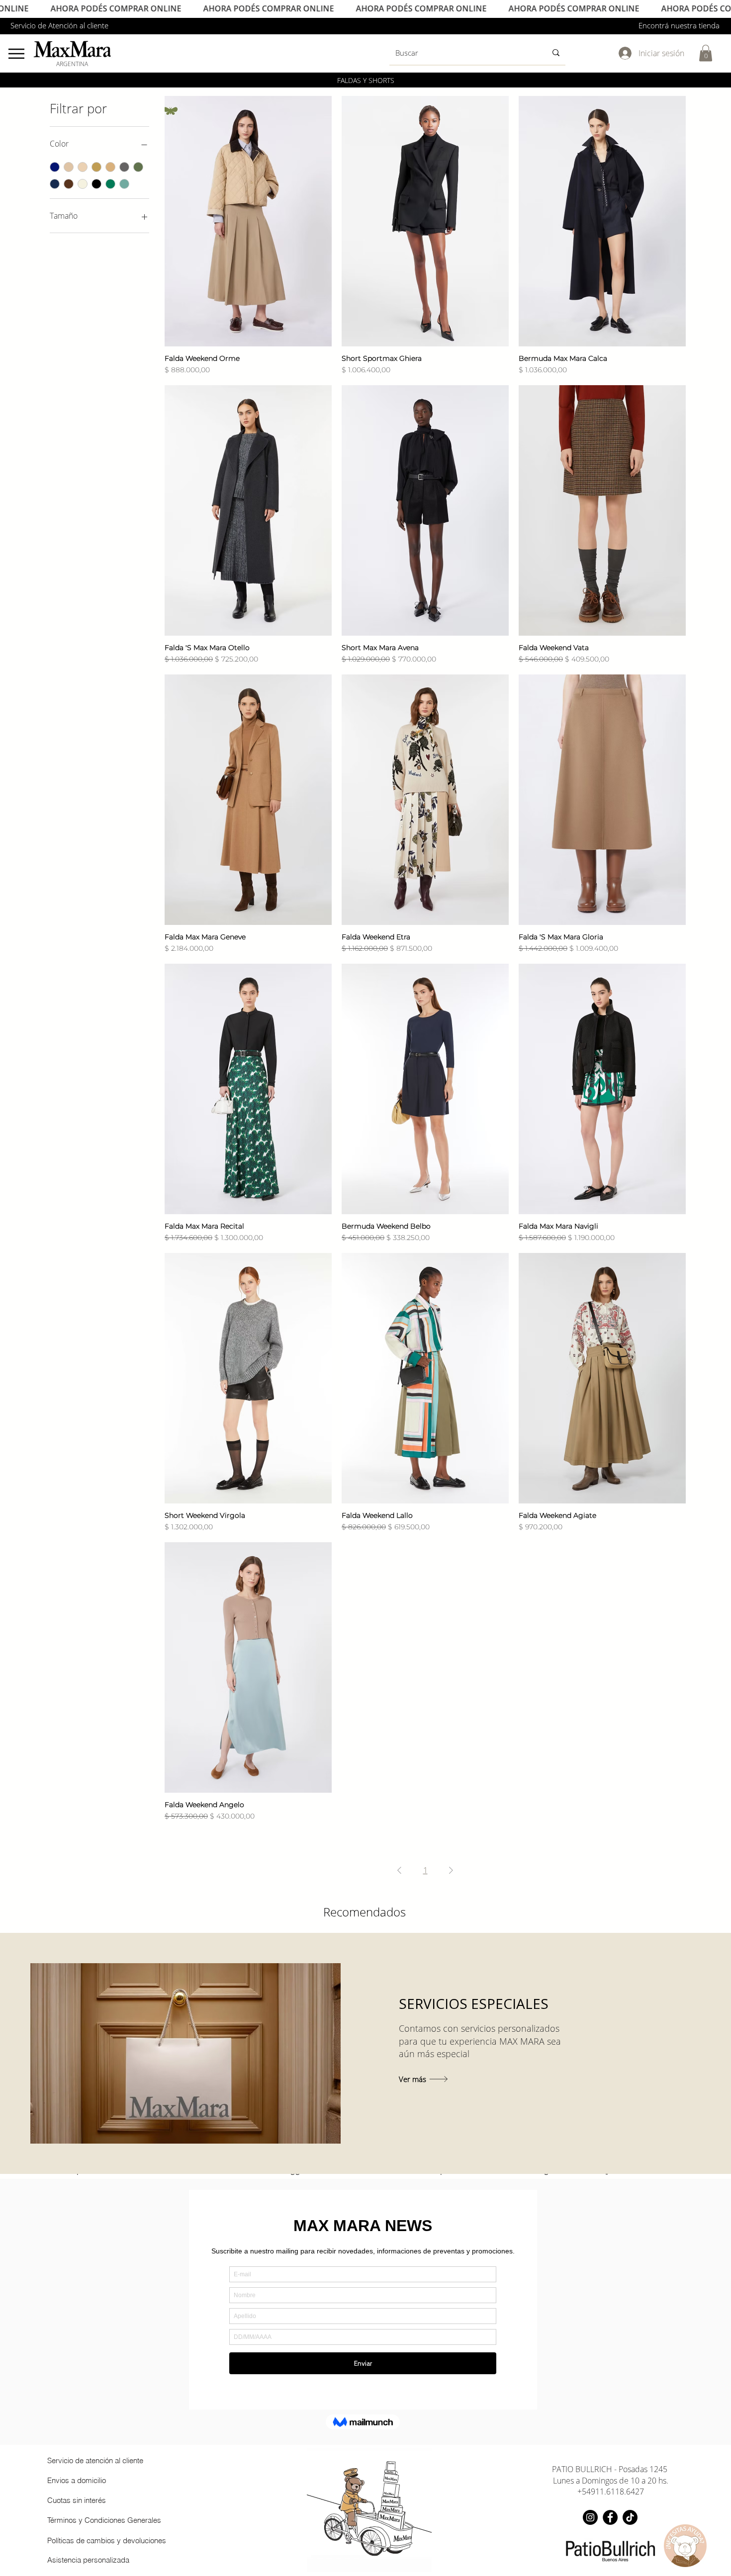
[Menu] (16, 53)
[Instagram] (590, 2517)
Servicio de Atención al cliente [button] (59, 25)
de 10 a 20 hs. (644, 2481)
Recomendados (365, 1912)
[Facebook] (610, 2517)
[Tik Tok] (630, 2517)
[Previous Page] (399, 1870)
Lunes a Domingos (586, 2481)
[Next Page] (451, 1870)
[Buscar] (556, 53)
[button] (706, 53)
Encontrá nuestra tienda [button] (679, 25)
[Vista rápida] (248, 221)
